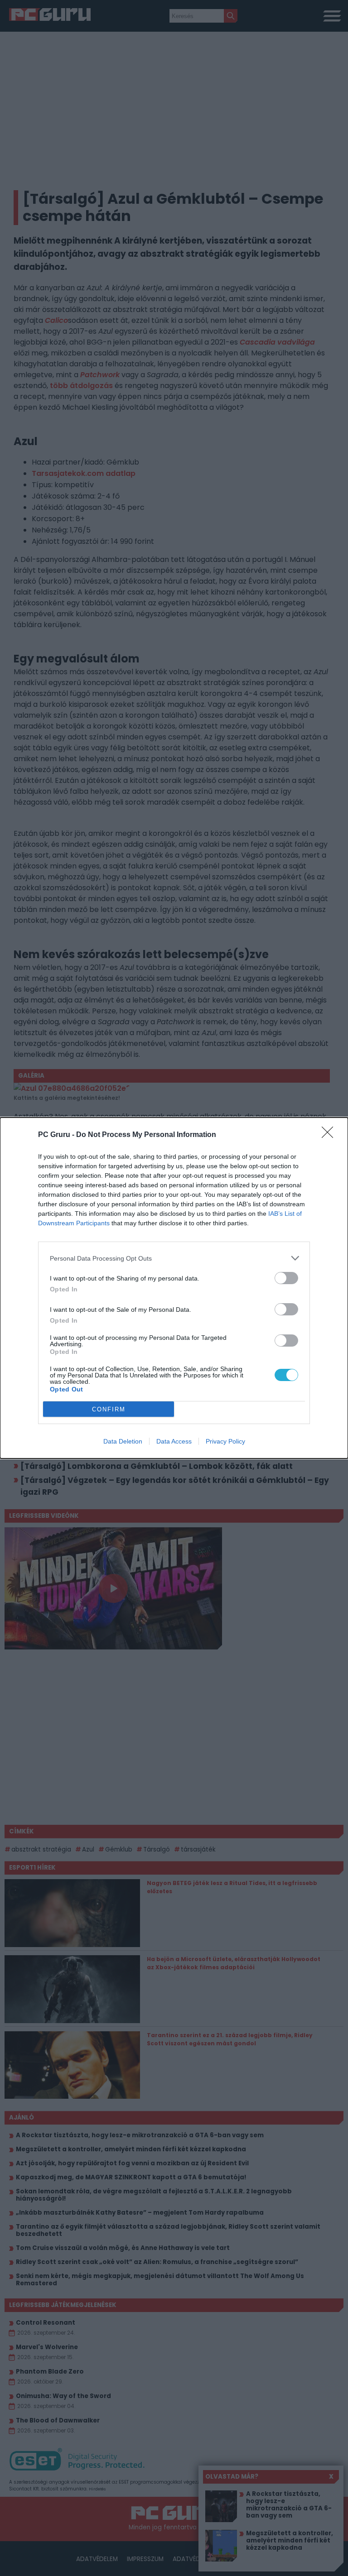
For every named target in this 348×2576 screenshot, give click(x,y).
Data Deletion (123, 1441)
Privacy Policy (225, 1441)
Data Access (174, 1441)
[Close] (330, 1135)
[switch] (286, 1278)
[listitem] (174, 1258)
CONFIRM (109, 1409)
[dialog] (174, 1288)
